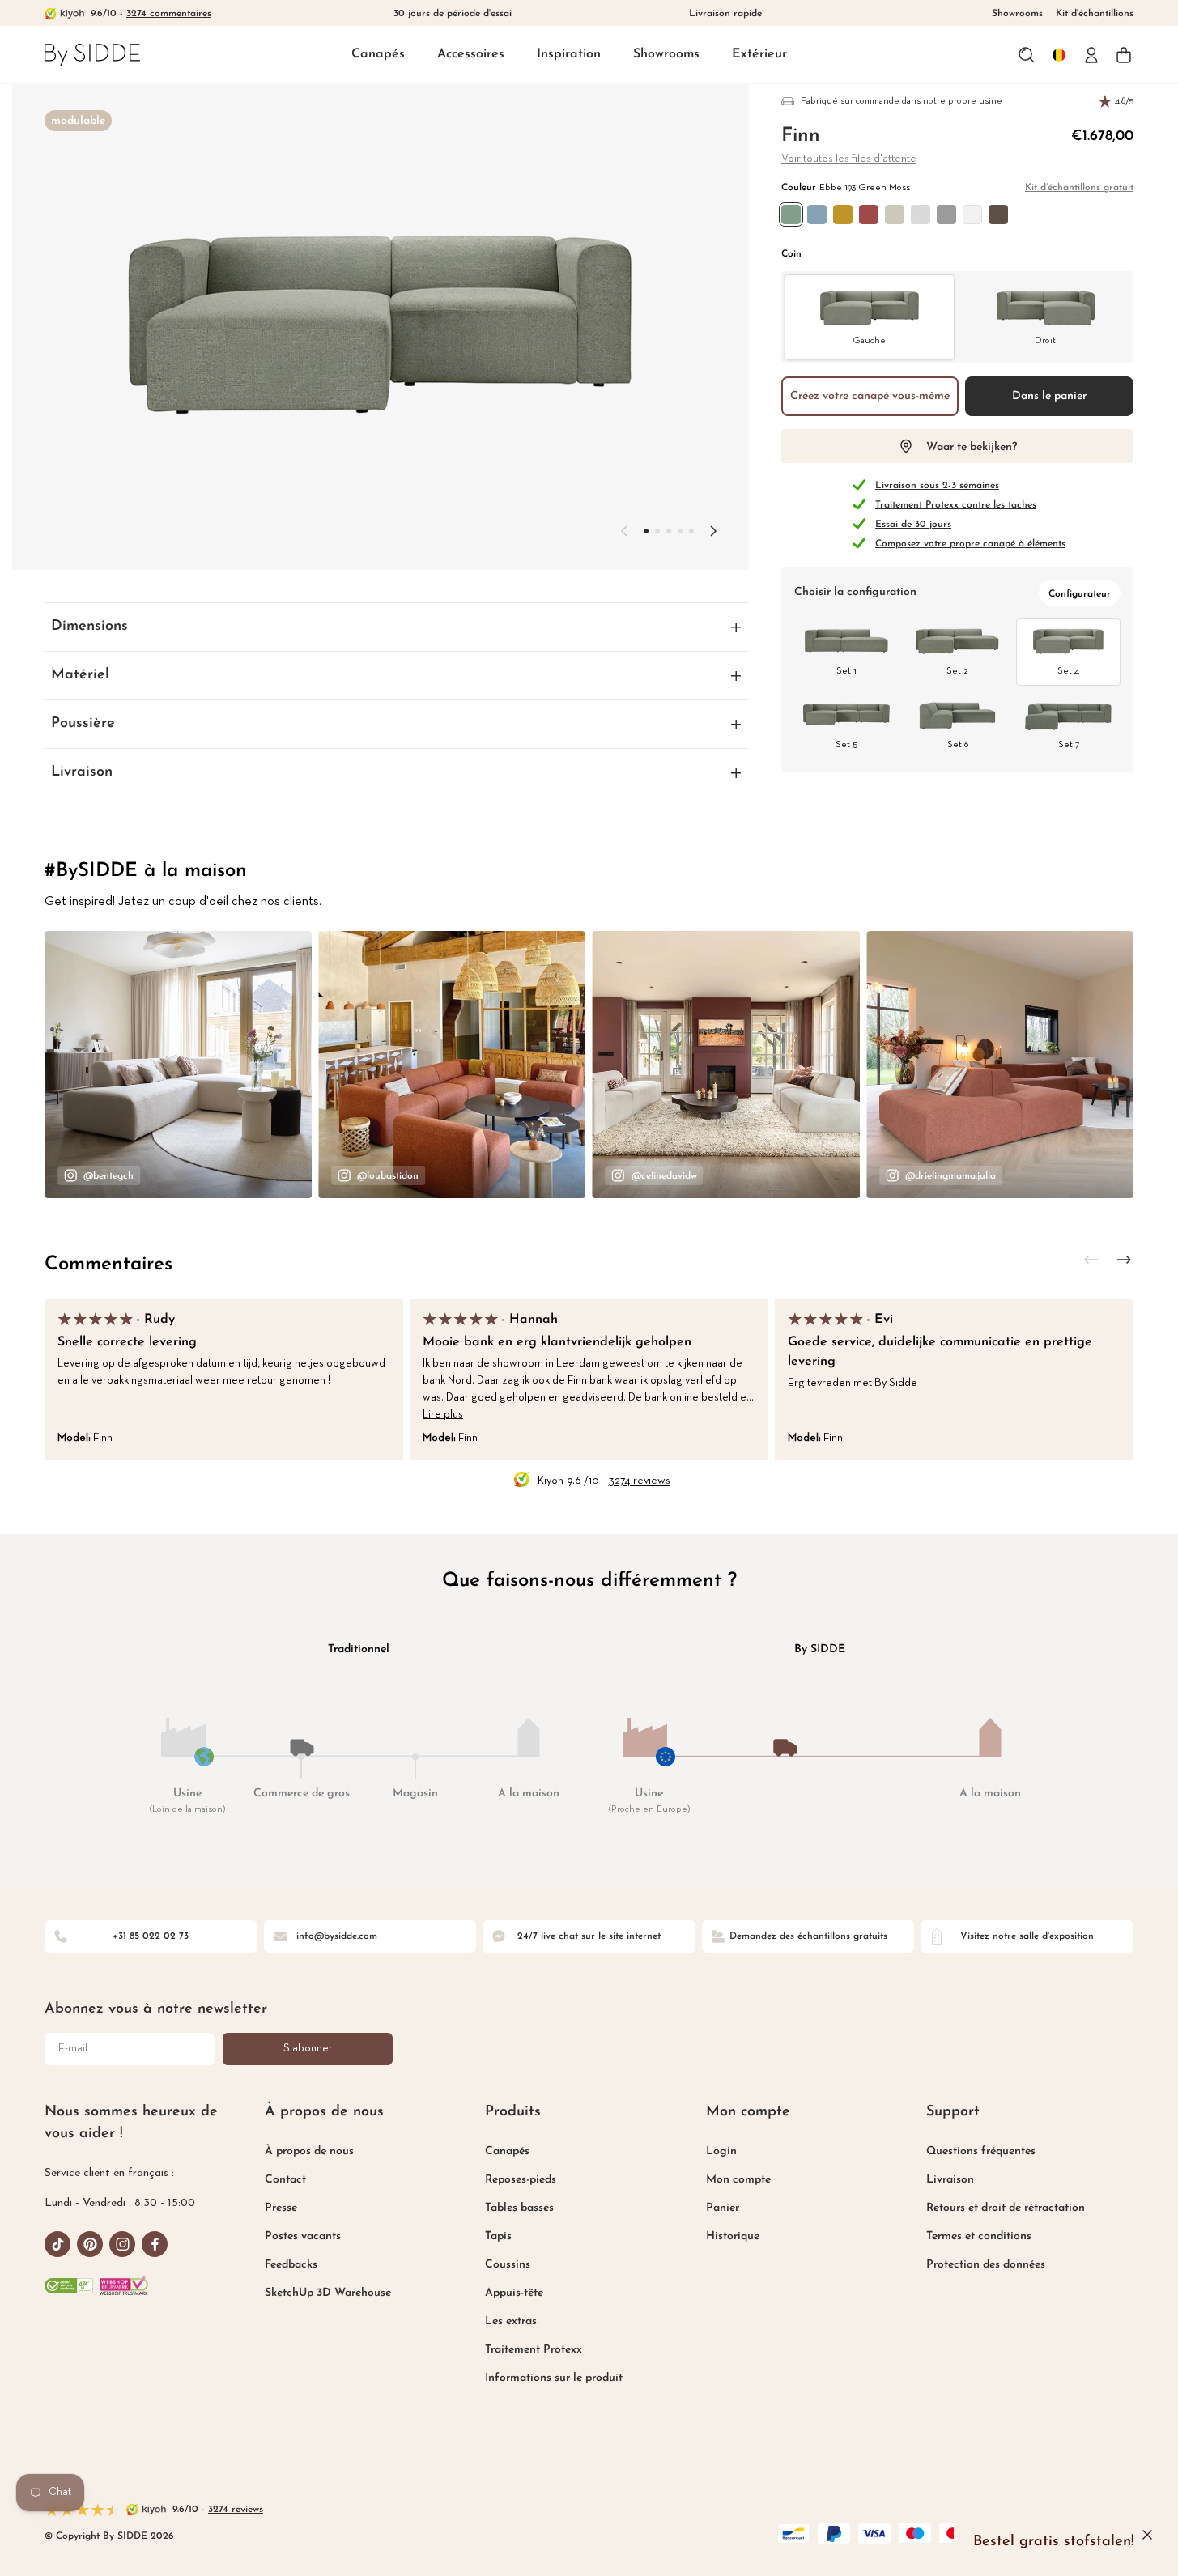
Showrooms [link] (1017, 14)
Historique (733, 2236)
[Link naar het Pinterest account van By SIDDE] (90, 2244)
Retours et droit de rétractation (1006, 2208)
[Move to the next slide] (713, 531)
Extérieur (759, 54)
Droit (1045, 341)
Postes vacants (303, 2236)
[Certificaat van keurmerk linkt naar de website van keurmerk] (124, 2286)
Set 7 (1069, 745)
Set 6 (958, 745)
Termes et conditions (979, 2236)
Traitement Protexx (534, 2350)
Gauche (869, 341)
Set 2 (957, 671)
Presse (281, 2208)
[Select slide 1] (657, 531)
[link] (92, 55)
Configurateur (1080, 594)
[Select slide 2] (669, 531)
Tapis (498, 2236)
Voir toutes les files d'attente (849, 159)
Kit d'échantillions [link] (1095, 14)
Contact (285, 2180)
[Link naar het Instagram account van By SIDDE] (122, 2244)
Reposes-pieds (521, 2180)
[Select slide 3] (680, 531)
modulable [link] (78, 121)
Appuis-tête (514, 2293)
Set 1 (846, 671)
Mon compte (738, 2180)
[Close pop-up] (1147, 2535)
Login (721, 2151)
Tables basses (519, 2208)
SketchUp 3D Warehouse (328, 2293)
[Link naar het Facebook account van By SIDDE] (155, 2244)
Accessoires (471, 54)
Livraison (950, 2180)
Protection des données (986, 2265)
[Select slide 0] (646, 531)
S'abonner (308, 2049)
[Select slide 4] (691, 531)
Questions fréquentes (981, 2151)
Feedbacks (291, 2265)
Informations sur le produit (554, 2378)
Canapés (378, 54)
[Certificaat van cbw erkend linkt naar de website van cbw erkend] (69, 2286)
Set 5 (846, 745)
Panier (723, 2208)
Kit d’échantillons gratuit (1079, 188)
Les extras (511, 2321)
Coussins (508, 2265)
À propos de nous (309, 2151)
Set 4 (1068, 671)
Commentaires (108, 1265)
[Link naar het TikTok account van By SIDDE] (57, 2244)
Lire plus (443, 1415)
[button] (378, 55)
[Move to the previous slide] (624, 531)
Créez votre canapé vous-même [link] (870, 396)
